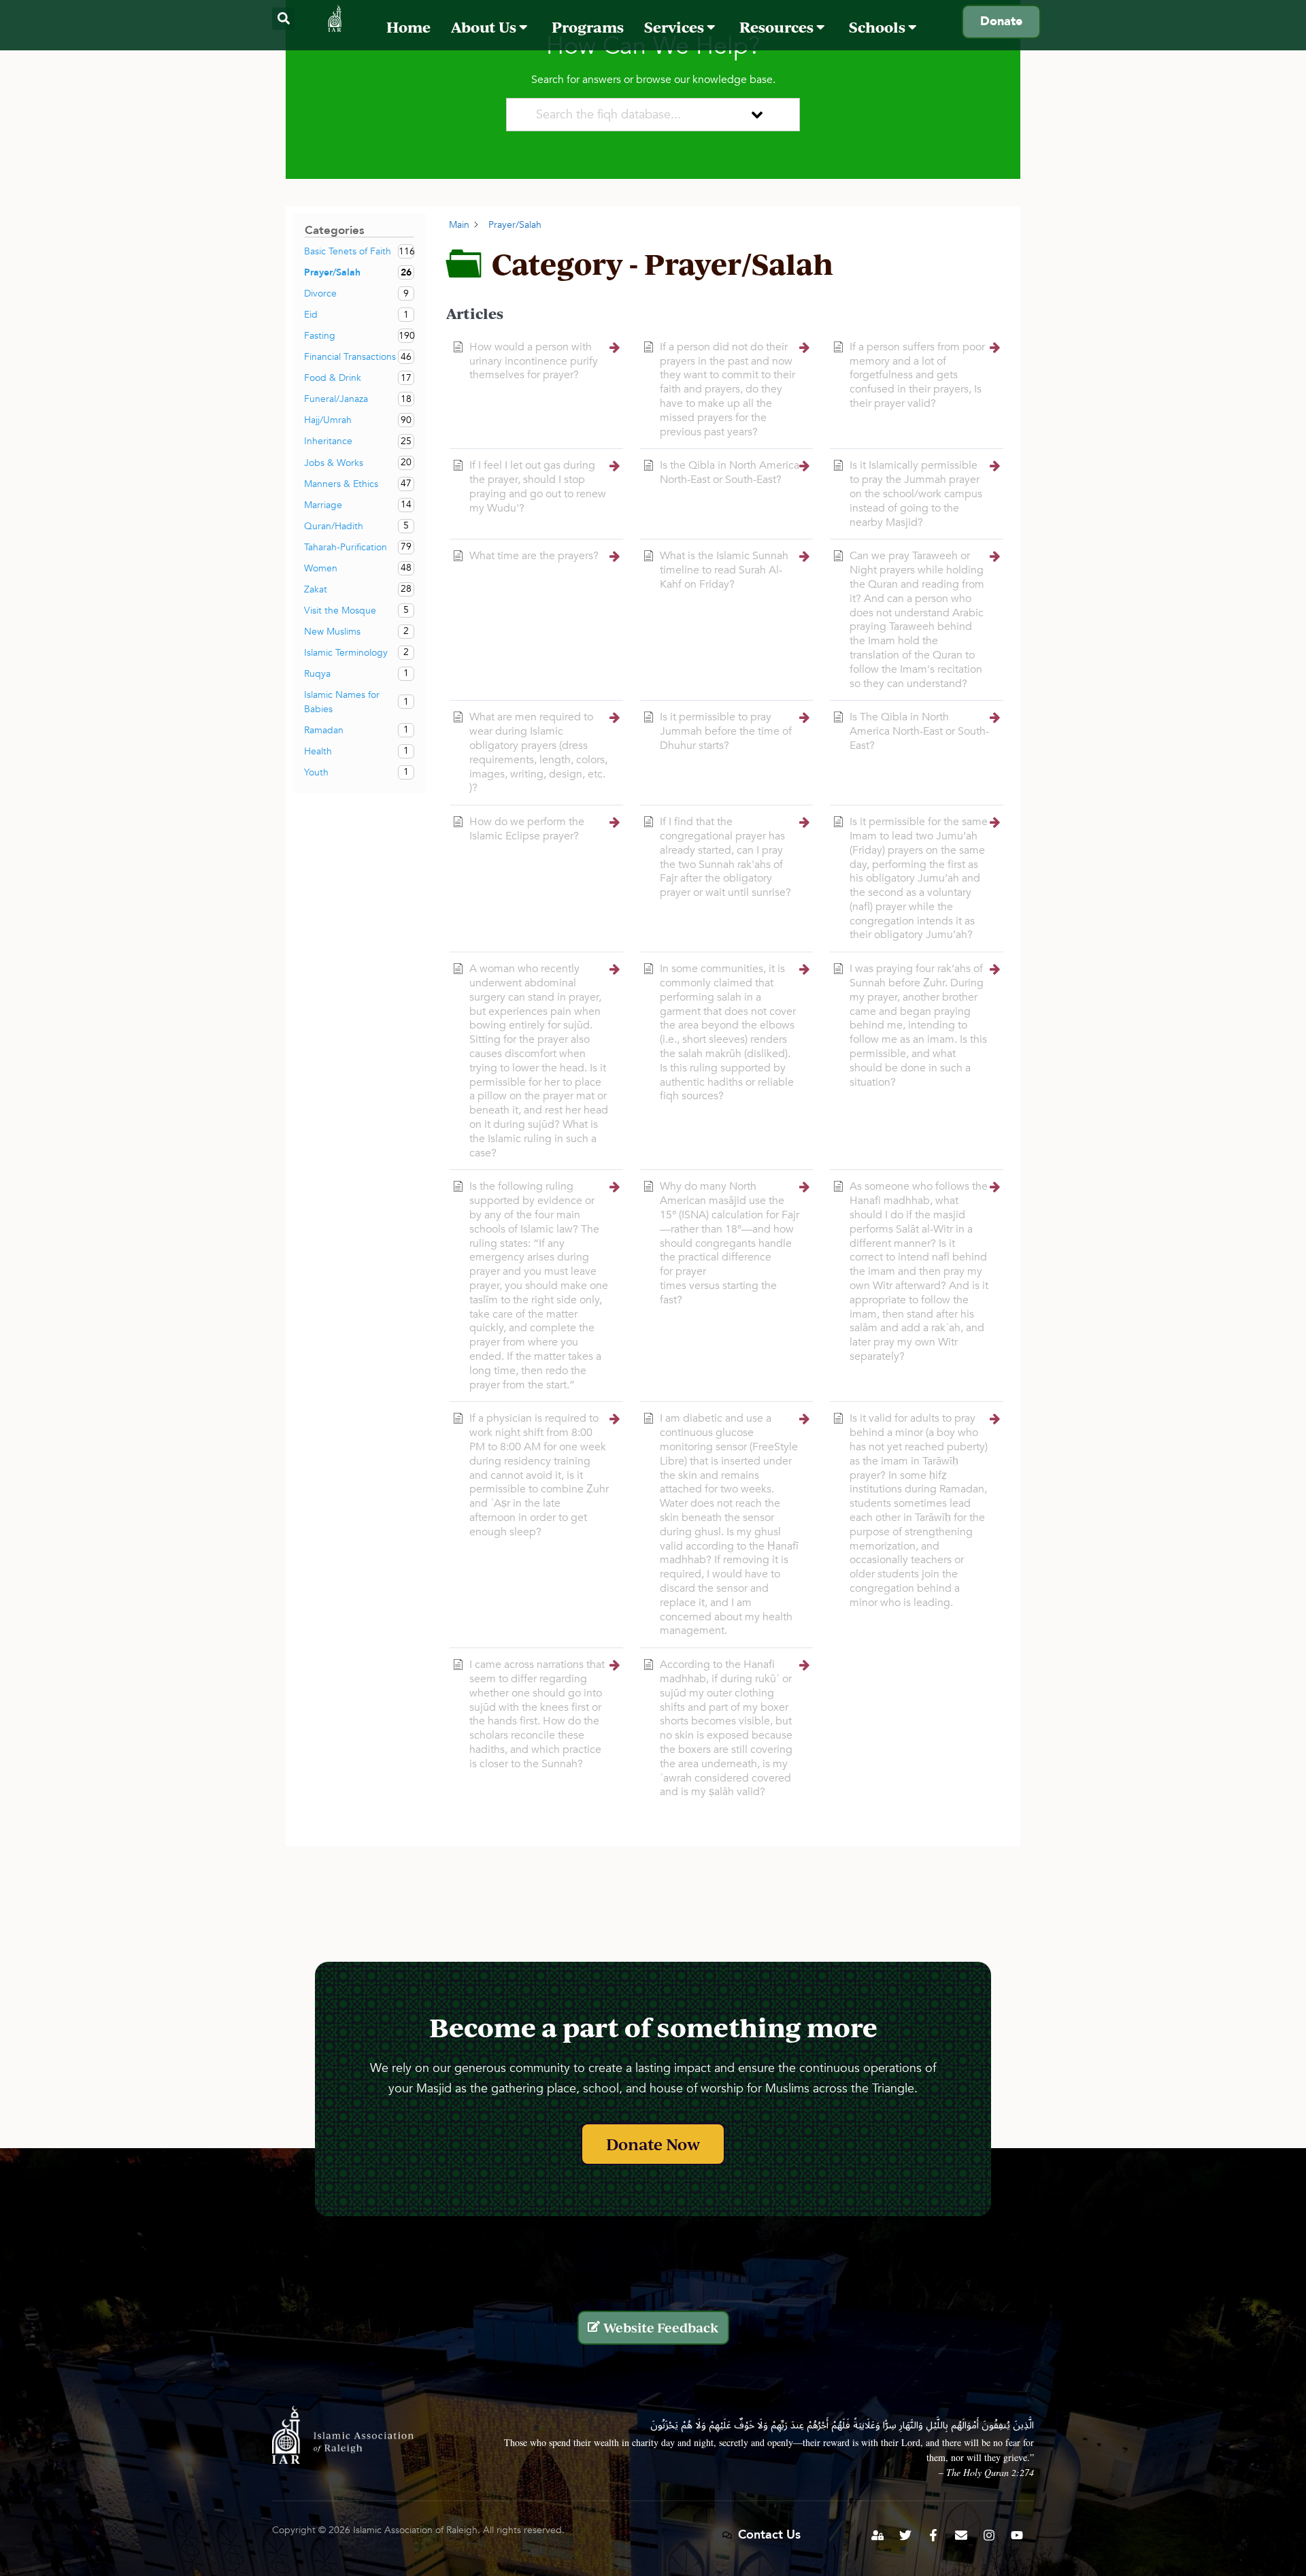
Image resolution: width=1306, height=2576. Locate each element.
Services (675, 27)
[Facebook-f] (933, 2535)
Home (408, 27)
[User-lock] (877, 2535)
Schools (878, 27)
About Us (485, 27)
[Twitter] (905, 2535)
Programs (588, 27)
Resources (778, 27)
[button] (283, 19)
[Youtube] (1017, 2535)
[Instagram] (989, 2535)
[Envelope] (961, 2535)
